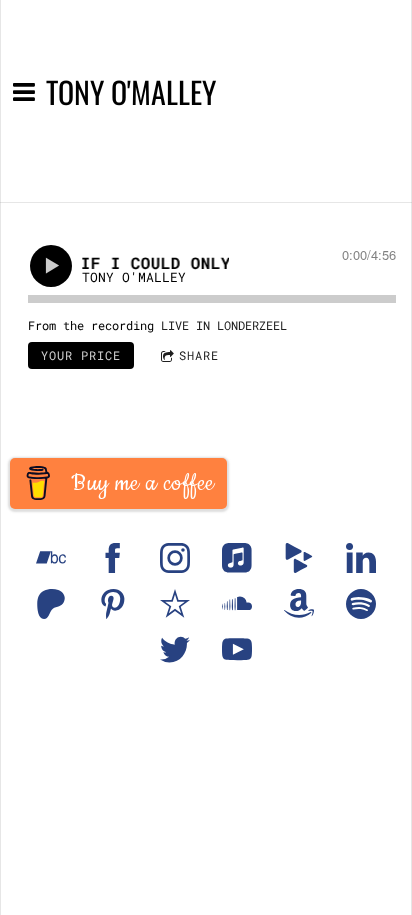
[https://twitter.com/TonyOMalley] (175, 650)
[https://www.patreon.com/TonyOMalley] (51, 604)
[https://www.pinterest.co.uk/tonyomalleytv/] (113, 604)
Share (199, 355)
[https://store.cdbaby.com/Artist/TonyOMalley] (299, 558)
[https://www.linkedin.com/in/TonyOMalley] (361, 558)
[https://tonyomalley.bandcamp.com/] (51, 558)
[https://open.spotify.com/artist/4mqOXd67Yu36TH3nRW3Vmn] (361, 604)
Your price (81, 355)
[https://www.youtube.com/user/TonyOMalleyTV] (237, 650)
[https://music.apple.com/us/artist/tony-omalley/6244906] (237, 558)
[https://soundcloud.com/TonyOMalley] (237, 604)
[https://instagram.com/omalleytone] (175, 558)
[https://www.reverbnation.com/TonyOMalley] (175, 604)
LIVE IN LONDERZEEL (224, 325)
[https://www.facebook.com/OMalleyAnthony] (113, 558)
